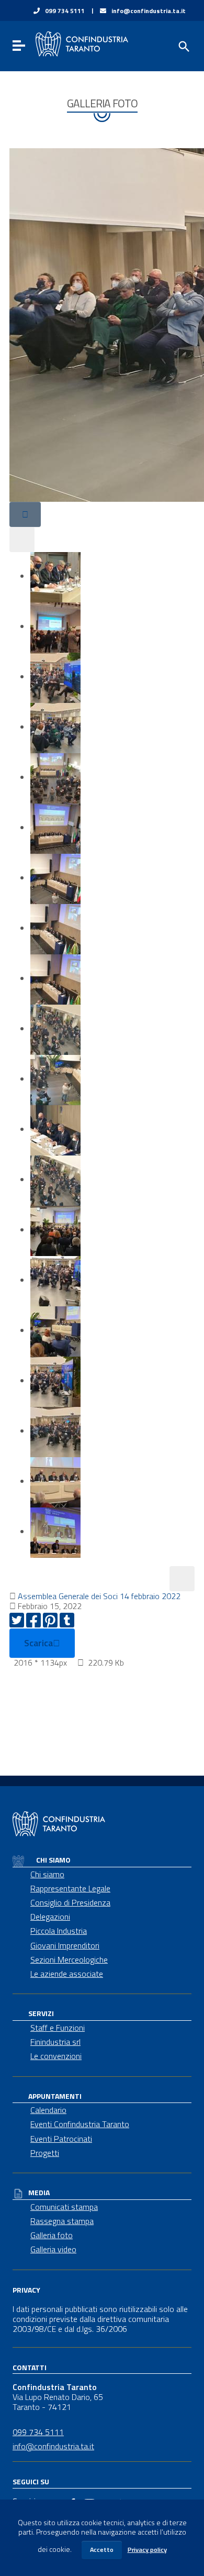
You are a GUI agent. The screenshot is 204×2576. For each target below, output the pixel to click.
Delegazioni (50, 1917)
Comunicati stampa (64, 2207)
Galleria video (53, 2249)
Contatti (30, 2367)
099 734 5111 (65, 11)
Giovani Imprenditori (65, 1945)
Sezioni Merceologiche (69, 1959)
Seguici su (31, 2481)
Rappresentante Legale (70, 1888)
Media (39, 2192)
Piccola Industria (59, 1931)
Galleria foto (52, 2235)
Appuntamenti (55, 2096)
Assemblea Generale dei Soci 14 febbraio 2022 (99, 1596)
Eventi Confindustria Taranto (80, 2124)
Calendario (48, 2110)
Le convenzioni (56, 2056)
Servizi (41, 2013)
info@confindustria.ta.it (149, 11)
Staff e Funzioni (58, 2028)
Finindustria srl (55, 2042)
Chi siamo (53, 1860)
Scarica (38, 1643)
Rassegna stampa (62, 2221)
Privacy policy (147, 2550)
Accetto (102, 2550)
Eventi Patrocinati (61, 2139)
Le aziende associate (67, 1974)
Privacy (26, 2289)
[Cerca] (183, 46)
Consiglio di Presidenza (70, 1902)
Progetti (45, 2153)
